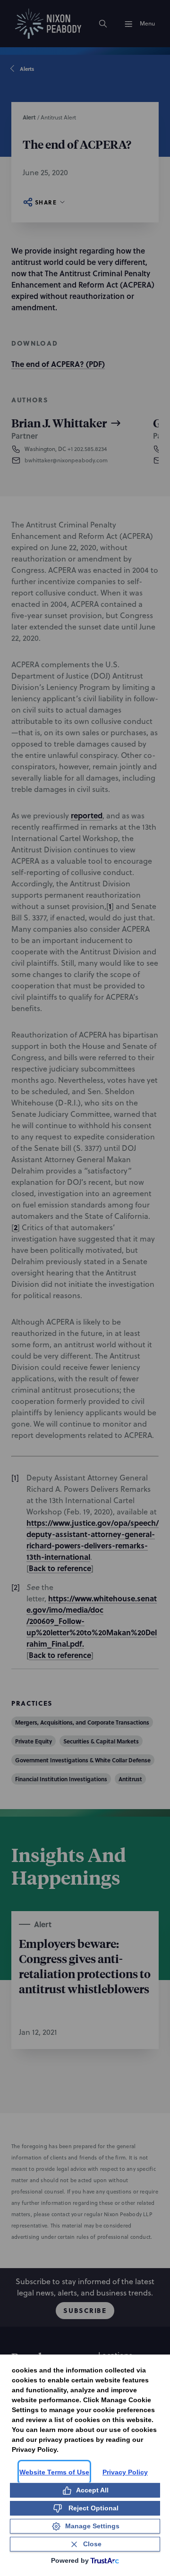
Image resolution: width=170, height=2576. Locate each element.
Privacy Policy (125, 2472)
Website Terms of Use (54, 2472)
